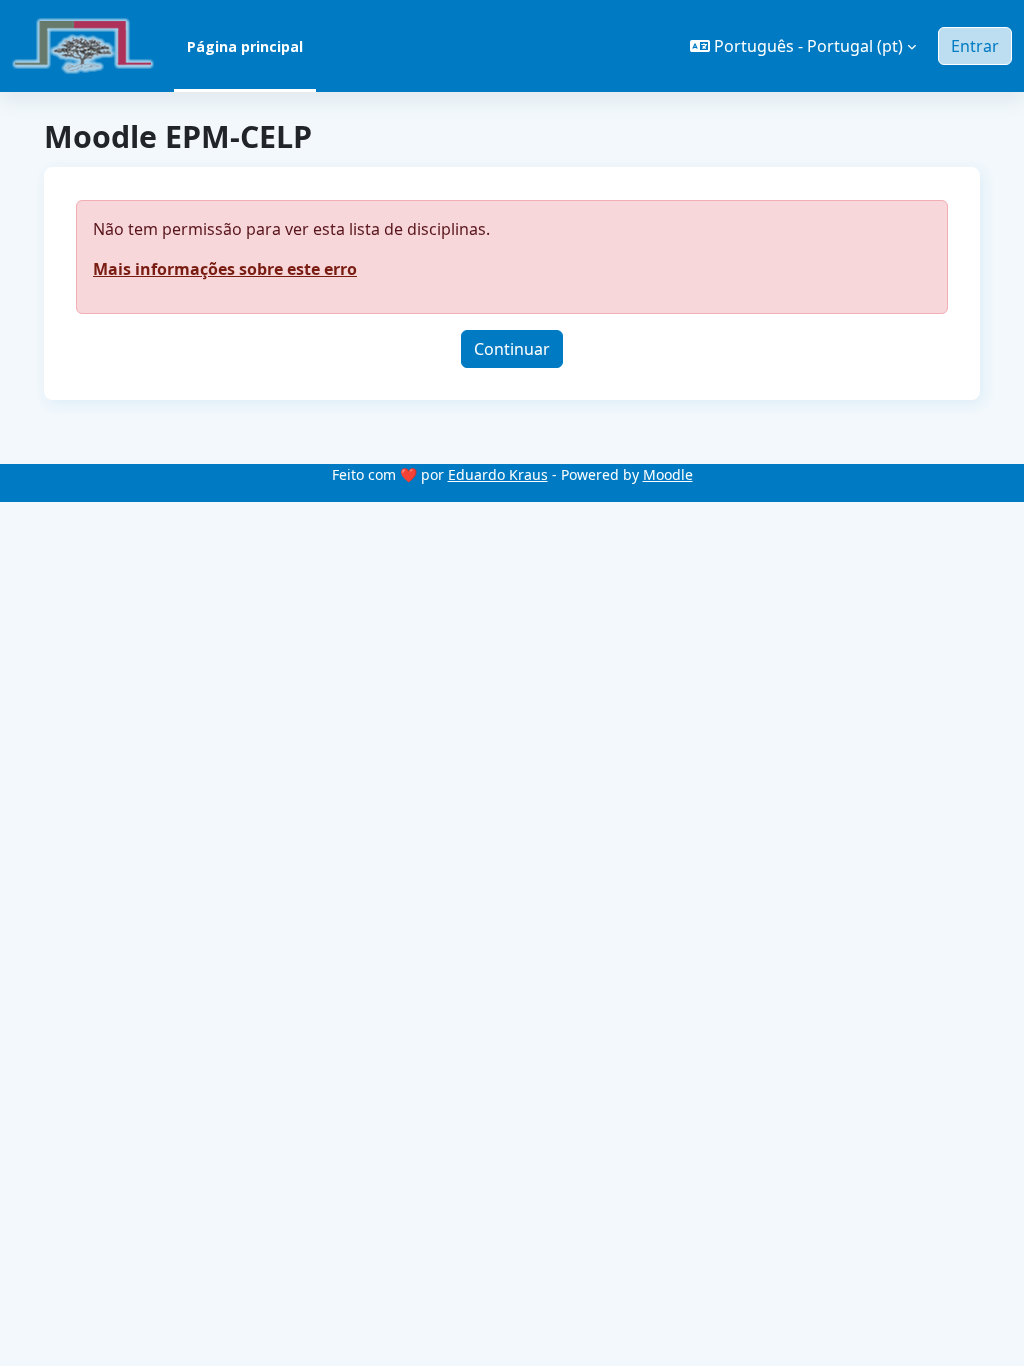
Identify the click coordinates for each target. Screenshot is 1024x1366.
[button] (803, 46)
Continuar (512, 349)
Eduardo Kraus (498, 474)
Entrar (975, 46)
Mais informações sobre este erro (225, 269)
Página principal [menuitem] (245, 46)
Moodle (668, 474)
